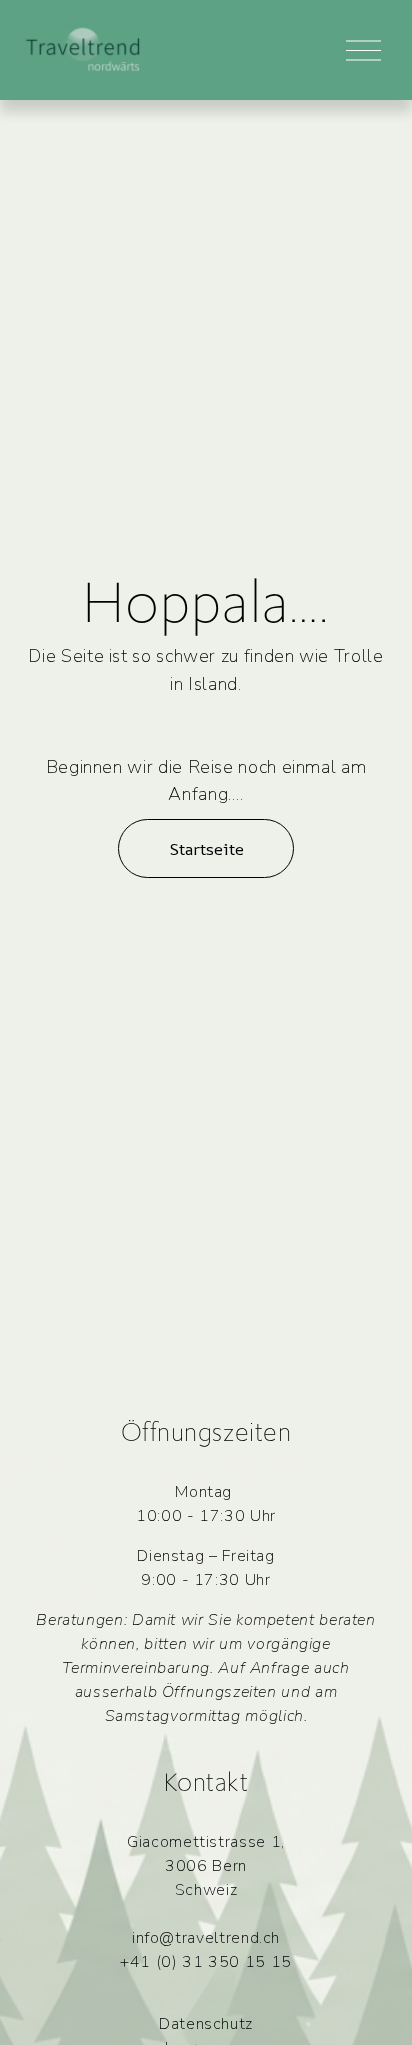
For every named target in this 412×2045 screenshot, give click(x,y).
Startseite (206, 849)
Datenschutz (206, 2024)
